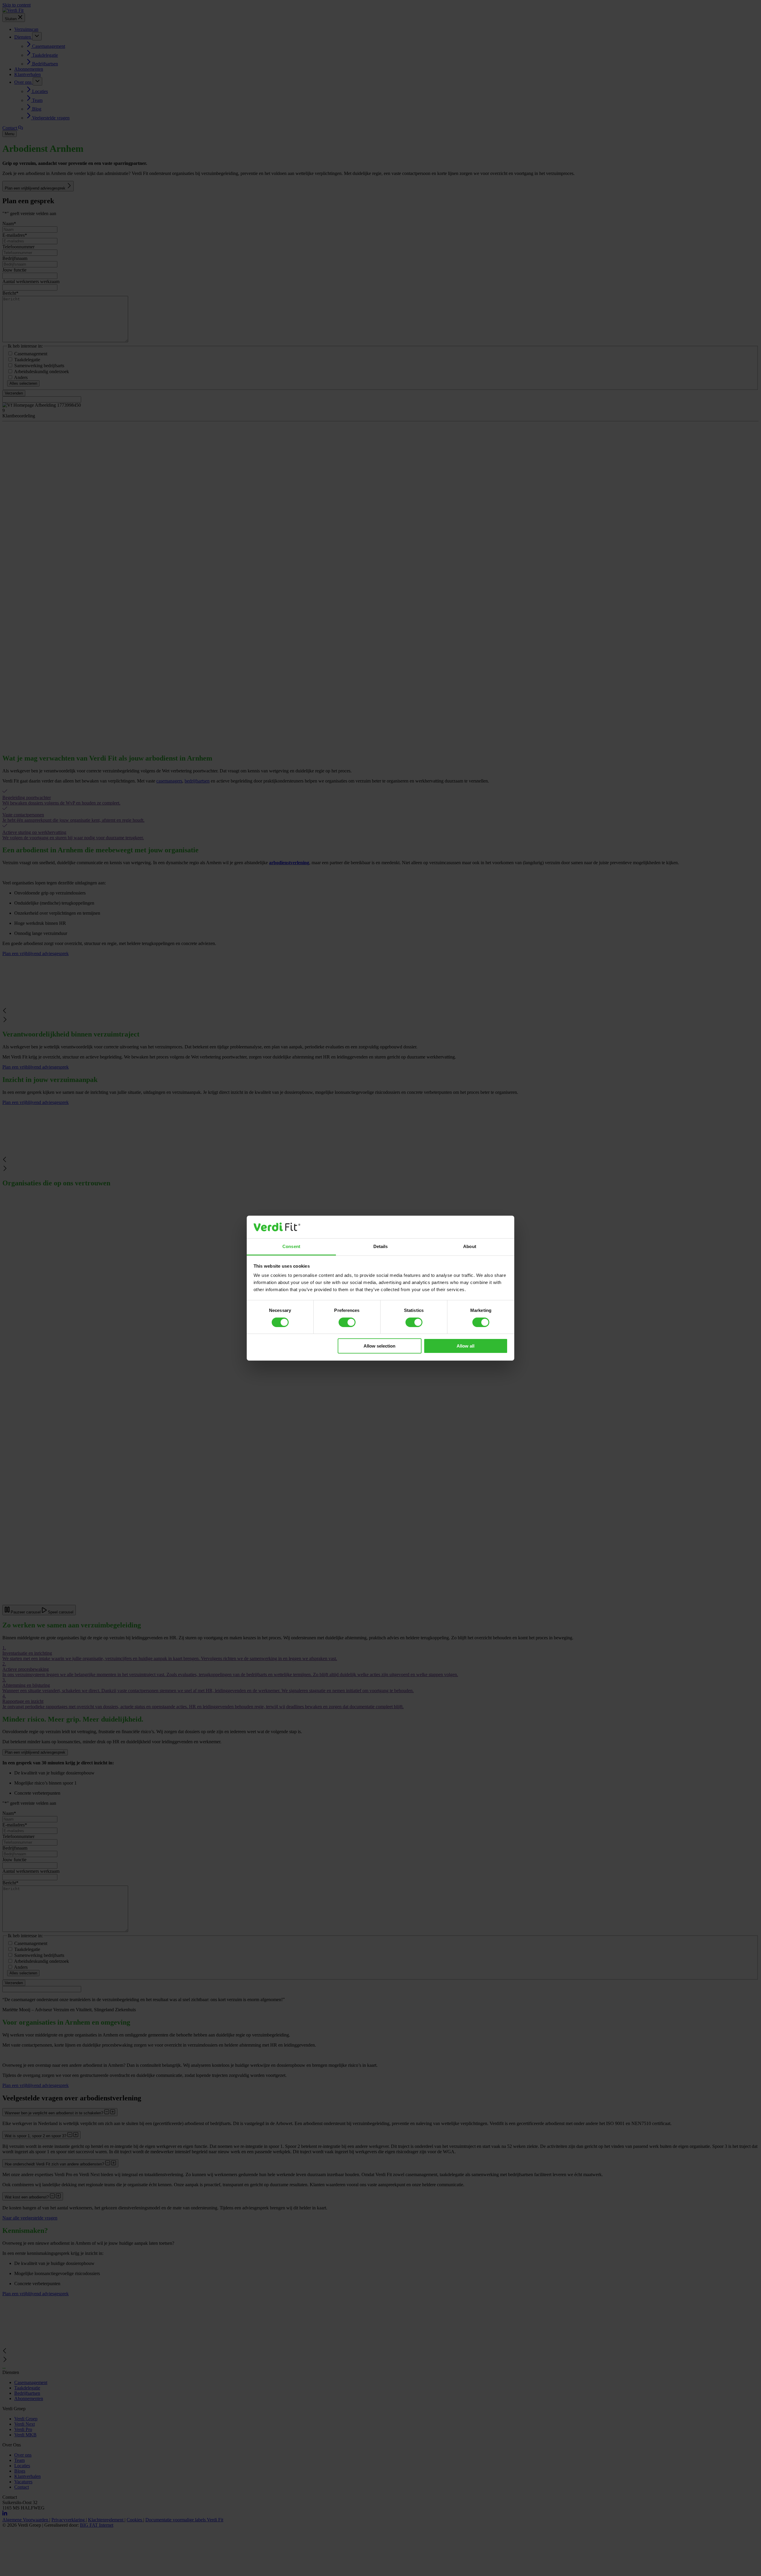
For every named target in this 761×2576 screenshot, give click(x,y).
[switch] (347, 1322)
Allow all (466, 1346)
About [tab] (470, 1246)
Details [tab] (381, 1246)
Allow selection (379, 1346)
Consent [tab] (291, 1246)
